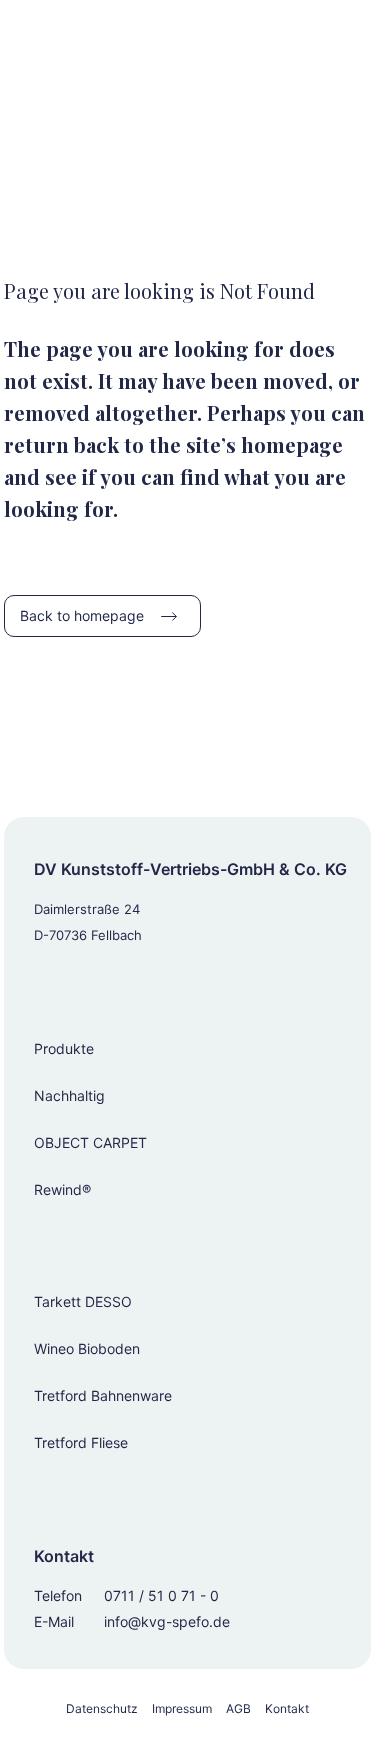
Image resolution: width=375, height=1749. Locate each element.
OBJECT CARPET (90, 1142)
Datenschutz (102, 1708)
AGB (238, 1708)
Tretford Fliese (81, 1442)
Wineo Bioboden (87, 1348)
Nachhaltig (69, 1095)
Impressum (182, 1708)
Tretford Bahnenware (103, 1395)
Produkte (64, 1048)
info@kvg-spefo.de (167, 1621)
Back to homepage (82, 615)
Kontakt (287, 1708)
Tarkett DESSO (83, 1301)
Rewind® (62, 1189)
